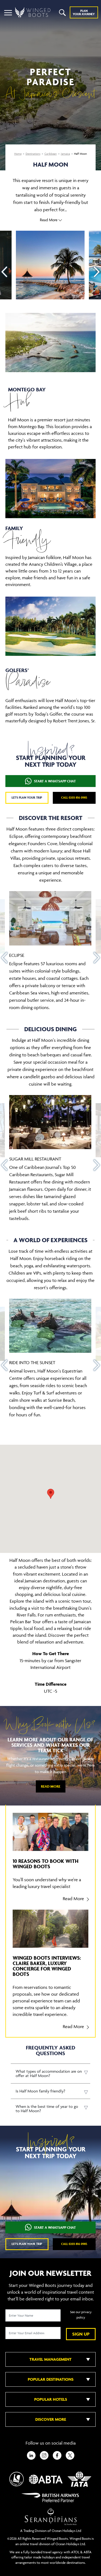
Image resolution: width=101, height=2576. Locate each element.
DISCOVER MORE (51, 2419)
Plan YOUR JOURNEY (84, 12)
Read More (51, 1786)
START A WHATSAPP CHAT (55, 781)
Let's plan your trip (27, 797)
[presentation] (4, 272)
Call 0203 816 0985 (74, 797)
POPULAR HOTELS (51, 2399)
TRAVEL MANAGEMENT (50, 2359)
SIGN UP (81, 2334)
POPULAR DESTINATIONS (51, 2379)
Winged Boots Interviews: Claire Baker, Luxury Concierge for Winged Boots (47, 1966)
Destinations (33, 154)
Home (18, 154)
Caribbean (51, 154)
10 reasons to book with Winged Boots (46, 1864)
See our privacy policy (81, 2315)
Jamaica (65, 154)
